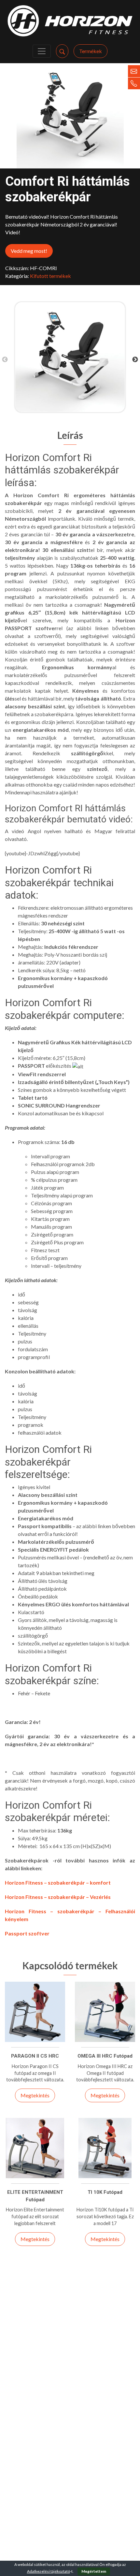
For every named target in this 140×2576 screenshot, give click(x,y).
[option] (70, 357)
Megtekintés (35, 2095)
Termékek (91, 51)
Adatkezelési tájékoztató (49, 2571)
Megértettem (94, 2571)
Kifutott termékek (50, 276)
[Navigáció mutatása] (42, 51)
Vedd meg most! (29, 251)
